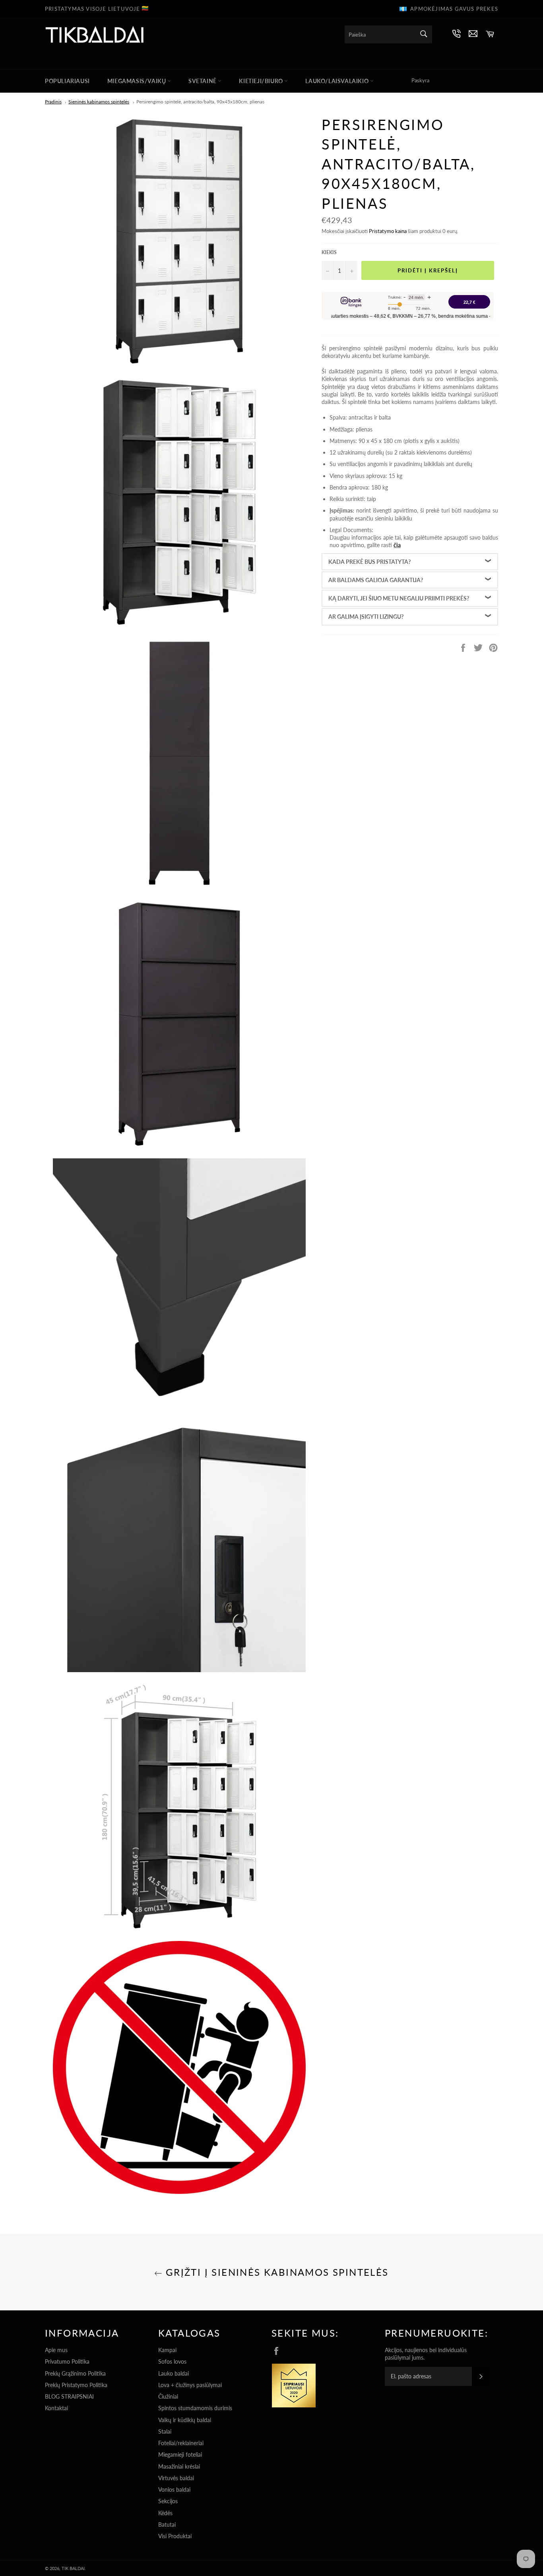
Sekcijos (168, 2501)
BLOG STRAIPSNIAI (69, 2396)
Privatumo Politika (67, 2361)
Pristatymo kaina (388, 231)
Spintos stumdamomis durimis (195, 2408)
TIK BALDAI (73, 2568)
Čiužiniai (168, 2396)
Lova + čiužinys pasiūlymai (190, 2385)
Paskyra (420, 80)
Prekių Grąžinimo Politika (75, 2373)
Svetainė (203, 81)
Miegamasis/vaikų (137, 81)
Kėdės (165, 2513)
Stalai (165, 2431)
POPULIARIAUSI (67, 81)
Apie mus (56, 2350)
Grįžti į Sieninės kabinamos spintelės (275, 2272)
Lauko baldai (174, 2373)
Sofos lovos (172, 2361)
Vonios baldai (174, 2490)
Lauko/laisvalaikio (337, 81)
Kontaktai (56, 2408)
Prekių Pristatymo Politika (76, 2385)
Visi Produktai (175, 2536)
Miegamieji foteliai (180, 2455)
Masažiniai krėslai (179, 2466)
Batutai (167, 2525)
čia (397, 545)
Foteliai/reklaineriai (181, 2443)
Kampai (167, 2350)
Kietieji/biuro (262, 81)
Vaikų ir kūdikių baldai (185, 2420)
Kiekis (329, 252)
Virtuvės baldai (176, 2478)
